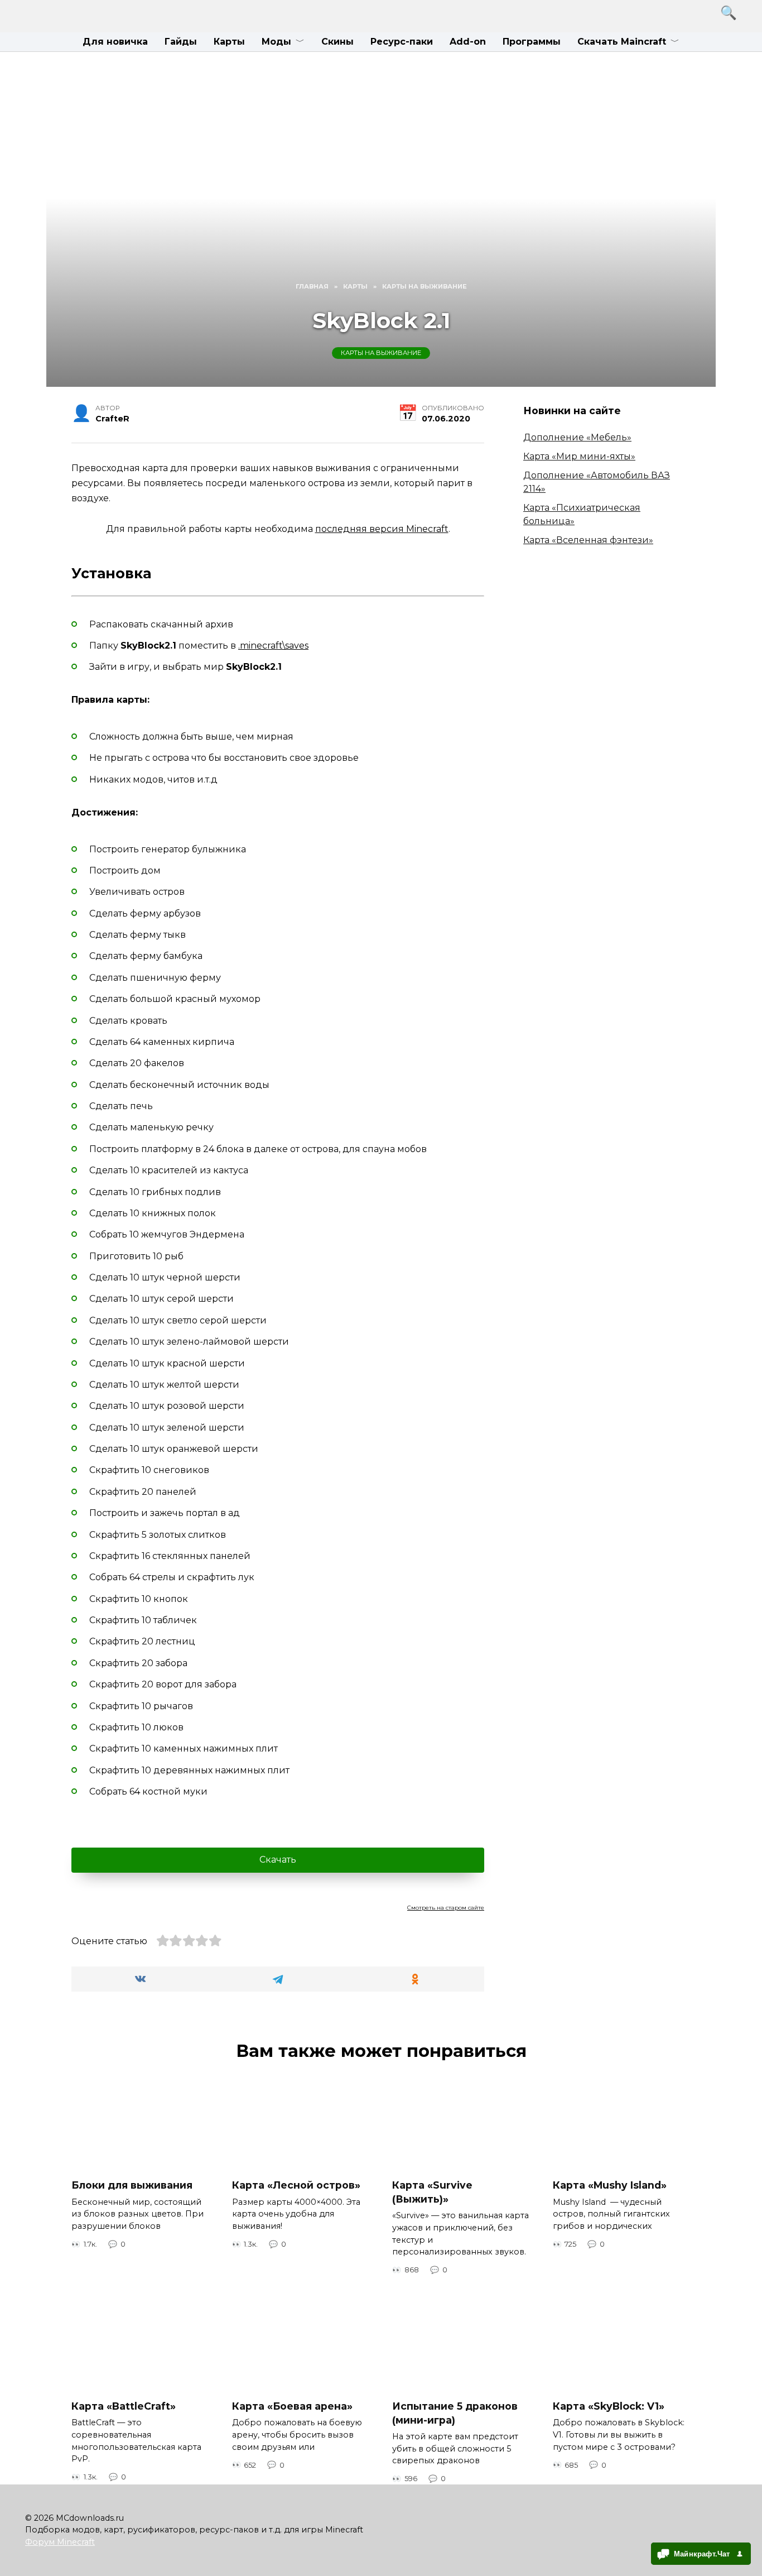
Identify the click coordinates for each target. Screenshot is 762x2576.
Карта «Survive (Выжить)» (432, 2192)
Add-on (468, 42)
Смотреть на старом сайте (446, 1908)
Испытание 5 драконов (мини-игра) (455, 2413)
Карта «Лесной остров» (296, 2185)
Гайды (181, 42)
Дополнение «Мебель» (577, 437)
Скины (337, 42)
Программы (532, 42)
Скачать (278, 1860)
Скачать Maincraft (622, 42)
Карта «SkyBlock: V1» (609, 2406)
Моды (276, 42)
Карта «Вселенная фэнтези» (588, 540)
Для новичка (115, 42)
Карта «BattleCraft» (124, 2406)
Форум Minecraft (60, 2542)
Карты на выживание (381, 353)
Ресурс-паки (402, 42)
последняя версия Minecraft (382, 529)
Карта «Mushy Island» (610, 2185)
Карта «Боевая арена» (292, 2406)
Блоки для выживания (132, 2185)
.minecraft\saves (273, 646)
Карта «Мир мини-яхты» (579, 456)
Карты (229, 42)
